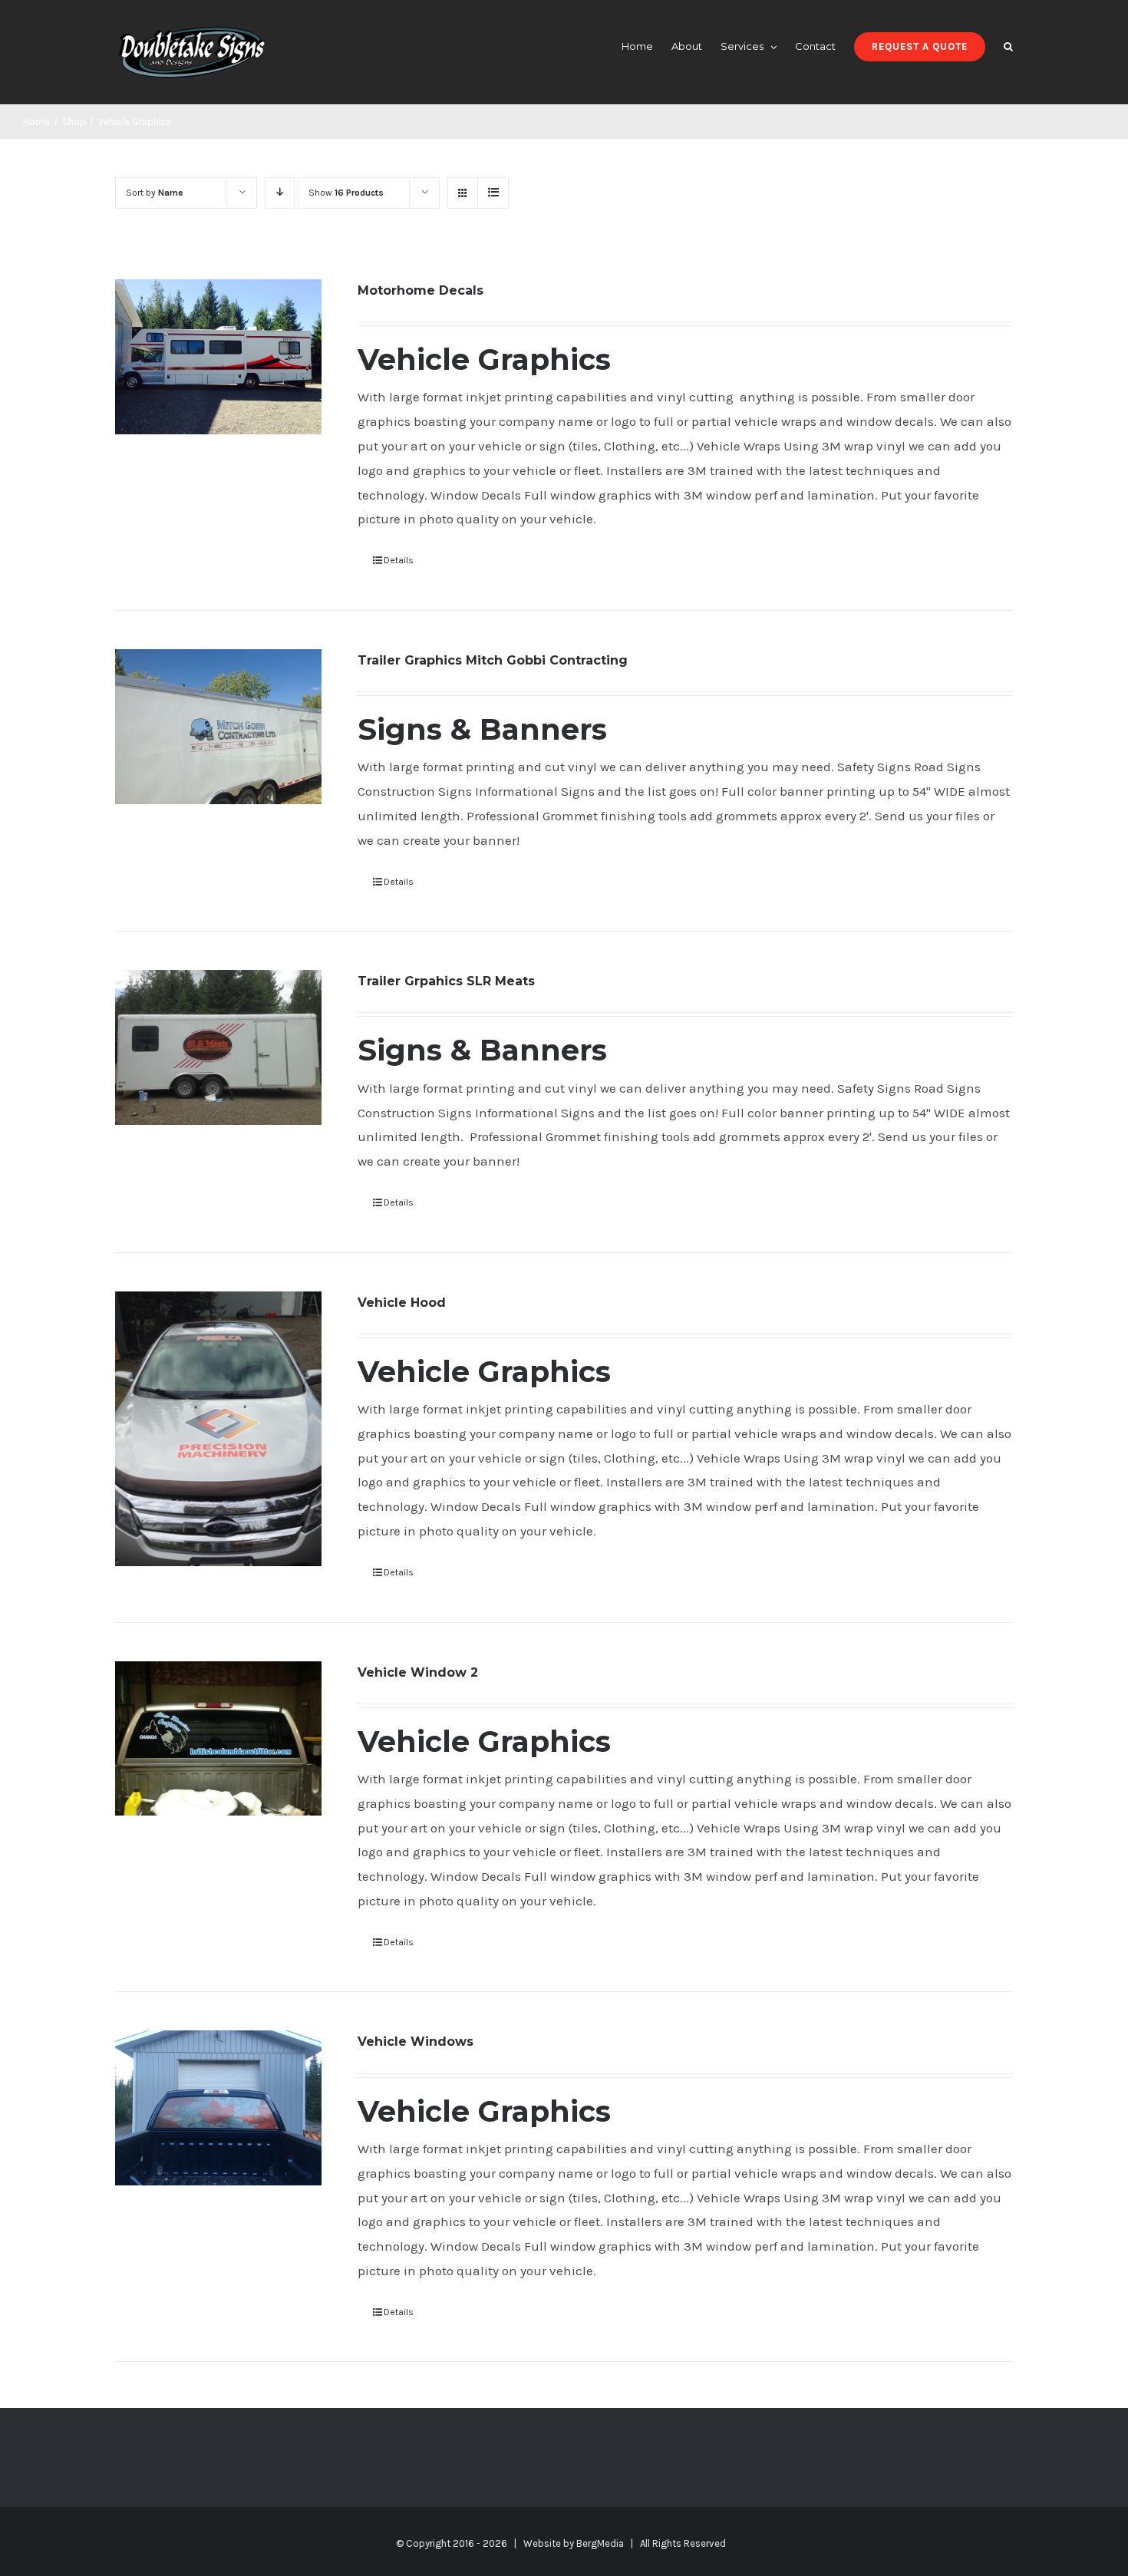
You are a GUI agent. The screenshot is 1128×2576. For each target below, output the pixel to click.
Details (399, 560)
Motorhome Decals (421, 290)
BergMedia (600, 2543)
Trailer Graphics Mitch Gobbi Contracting (493, 660)
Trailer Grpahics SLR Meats (446, 981)
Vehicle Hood (402, 1303)
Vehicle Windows (416, 2042)
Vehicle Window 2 (418, 1672)
